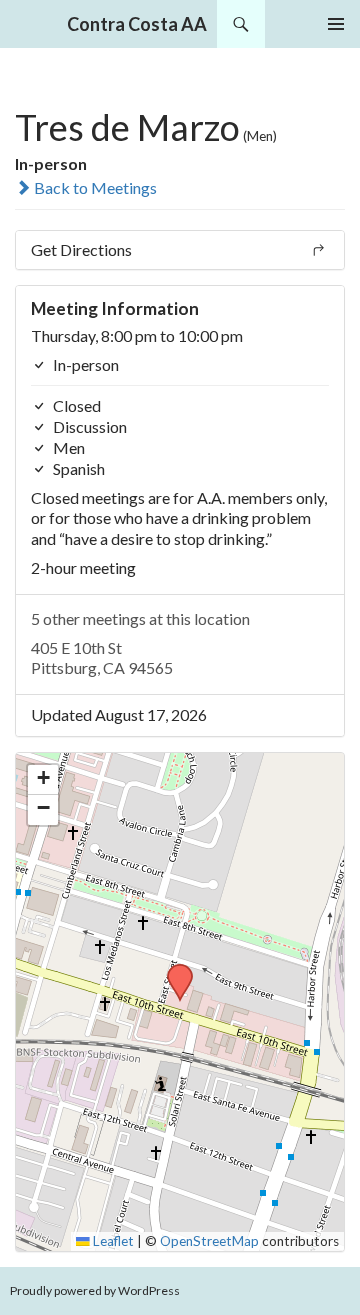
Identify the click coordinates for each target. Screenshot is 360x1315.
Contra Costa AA (137, 24)
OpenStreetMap (209, 1241)
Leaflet (112, 1241)
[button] (173, 970)
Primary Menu (336, 24)
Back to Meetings (94, 187)
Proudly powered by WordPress (95, 1290)
